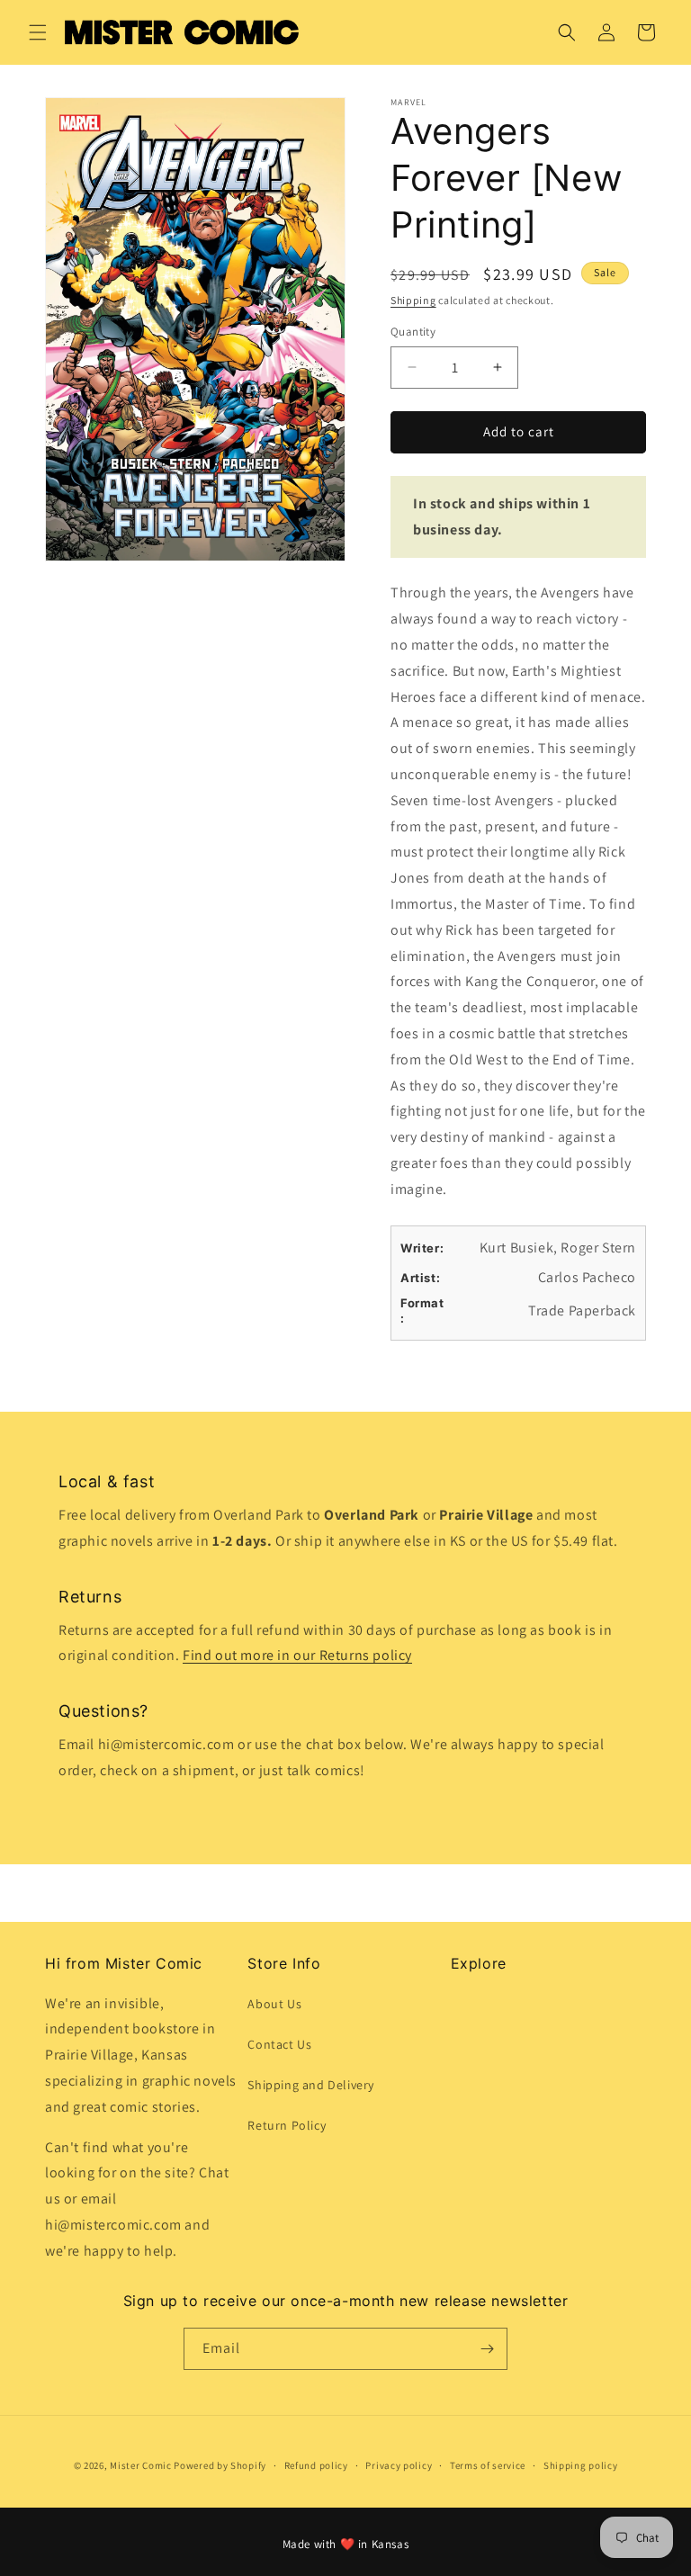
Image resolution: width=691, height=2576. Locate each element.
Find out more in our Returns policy (297, 1655)
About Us (274, 2004)
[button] (38, 32)
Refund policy (316, 2465)
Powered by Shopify (220, 2465)
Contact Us (279, 2044)
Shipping (413, 300)
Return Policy (287, 2125)
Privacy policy (399, 2465)
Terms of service (488, 2465)
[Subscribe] (487, 2349)
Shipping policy (581, 2465)
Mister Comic (140, 2465)
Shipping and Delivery (311, 2085)
